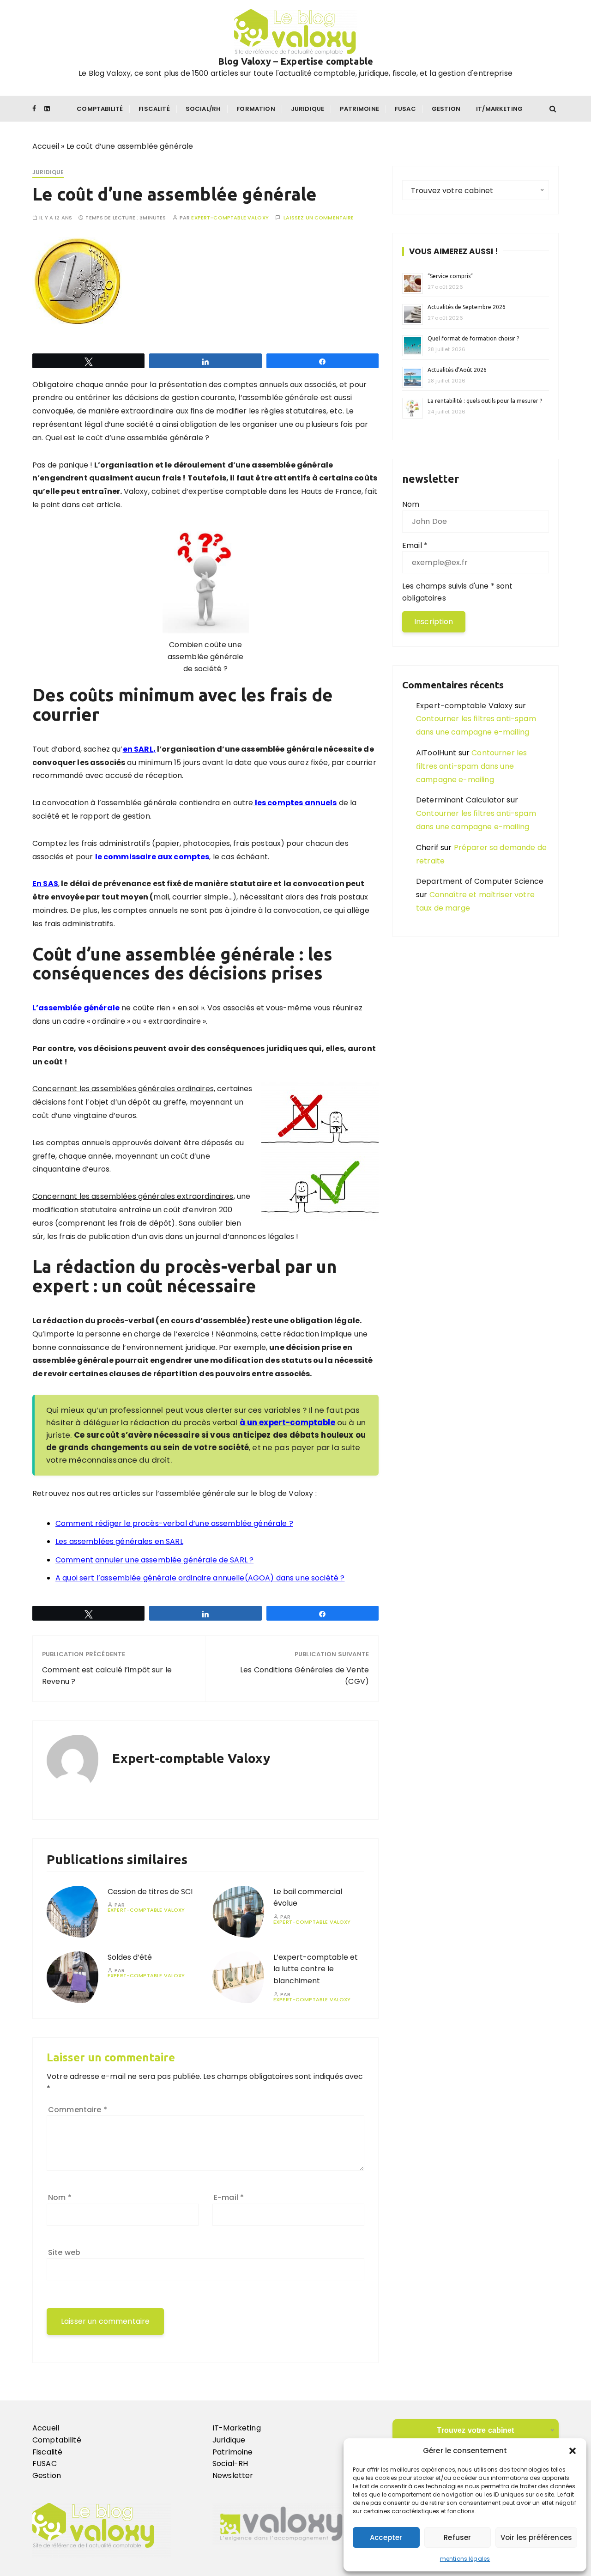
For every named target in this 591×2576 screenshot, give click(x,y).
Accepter (386, 2537)
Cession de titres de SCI (150, 1892)
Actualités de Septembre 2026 (467, 307)
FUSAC (45, 2464)
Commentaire (78, 2110)
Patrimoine (359, 109)
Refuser (457, 2537)
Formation (256, 109)
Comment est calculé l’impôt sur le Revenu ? (107, 1676)
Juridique (308, 109)
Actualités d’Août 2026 (457, 370)
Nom (60, 2197)
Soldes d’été (130, 1957)
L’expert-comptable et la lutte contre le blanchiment (316, 1969)
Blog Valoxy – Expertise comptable (295, 61)
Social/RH (203, 109)
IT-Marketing (237, 2428)
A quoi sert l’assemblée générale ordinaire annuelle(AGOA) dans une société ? (200, 1578)
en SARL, (139, 749)
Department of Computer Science (480, 881)
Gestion (446, 109)
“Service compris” (450, 276)
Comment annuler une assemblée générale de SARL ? (154, 1560)
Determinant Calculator (460, 800)
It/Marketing (499, 109)
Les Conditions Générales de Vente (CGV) (305, 1676)
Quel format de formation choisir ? (474, 338)
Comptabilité (100, 109)
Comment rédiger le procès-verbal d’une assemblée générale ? (174, 1523)
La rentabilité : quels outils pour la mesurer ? (485, 401)
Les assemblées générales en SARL (119, 1541)
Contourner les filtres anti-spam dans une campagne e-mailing (471, 766)
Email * (415, 545)
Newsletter (233, 2476)
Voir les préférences (536, 2537)
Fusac (405, 109)
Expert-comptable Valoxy (230, 218)
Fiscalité (154, 109)
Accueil (46, 146)
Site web (64, 2252)
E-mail (229, 2197)
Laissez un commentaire (319, 218)
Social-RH (230, 2464)
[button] (573, 2451)
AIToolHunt (436, 753)
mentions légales (465, 2559)
